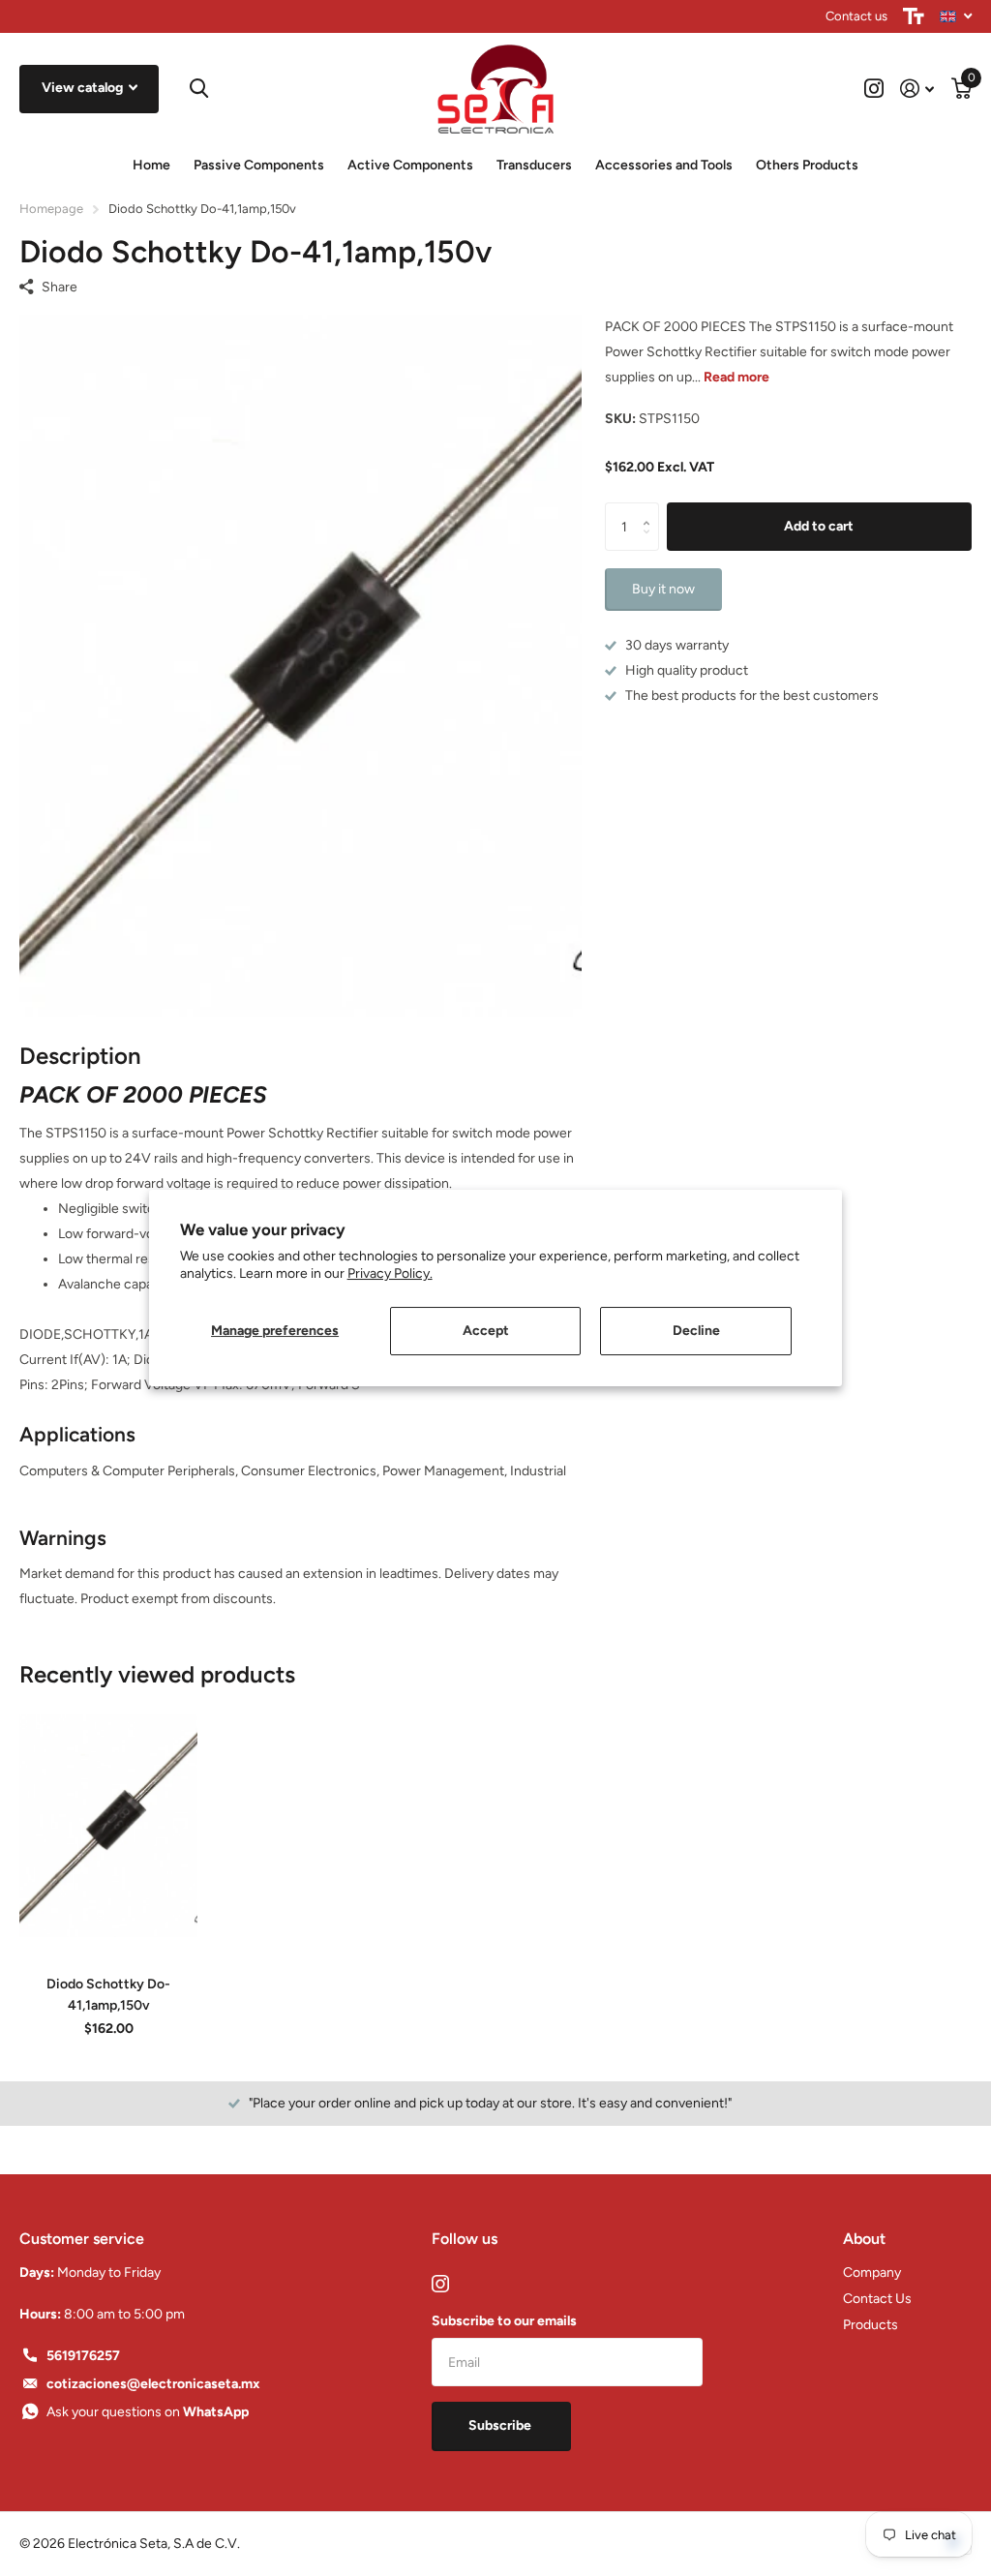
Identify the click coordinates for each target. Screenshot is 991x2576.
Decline (696, 1331)
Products (871, 2325)
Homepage (51, 209)
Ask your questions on (148, 2412)
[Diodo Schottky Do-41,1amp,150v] (108, 1826)
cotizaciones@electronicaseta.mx (153, 2384)
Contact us (856, 16)
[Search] (199, 89)
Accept (486, 1331)
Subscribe (501, 2425)
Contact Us (877, 2299)
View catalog (84, 88)
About (864, 2239)
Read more (736, 377)
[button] (652, 510)
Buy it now (663, 589)
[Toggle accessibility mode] (914, 16)
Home (151, 165)
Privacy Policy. (390, 1273)
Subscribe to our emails (504, 2321)
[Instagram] (440, 2284)
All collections (259, 167)
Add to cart (819, 526)
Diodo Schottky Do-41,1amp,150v (108, 1994)
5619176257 (83, 2356)
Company (872, 2273)
